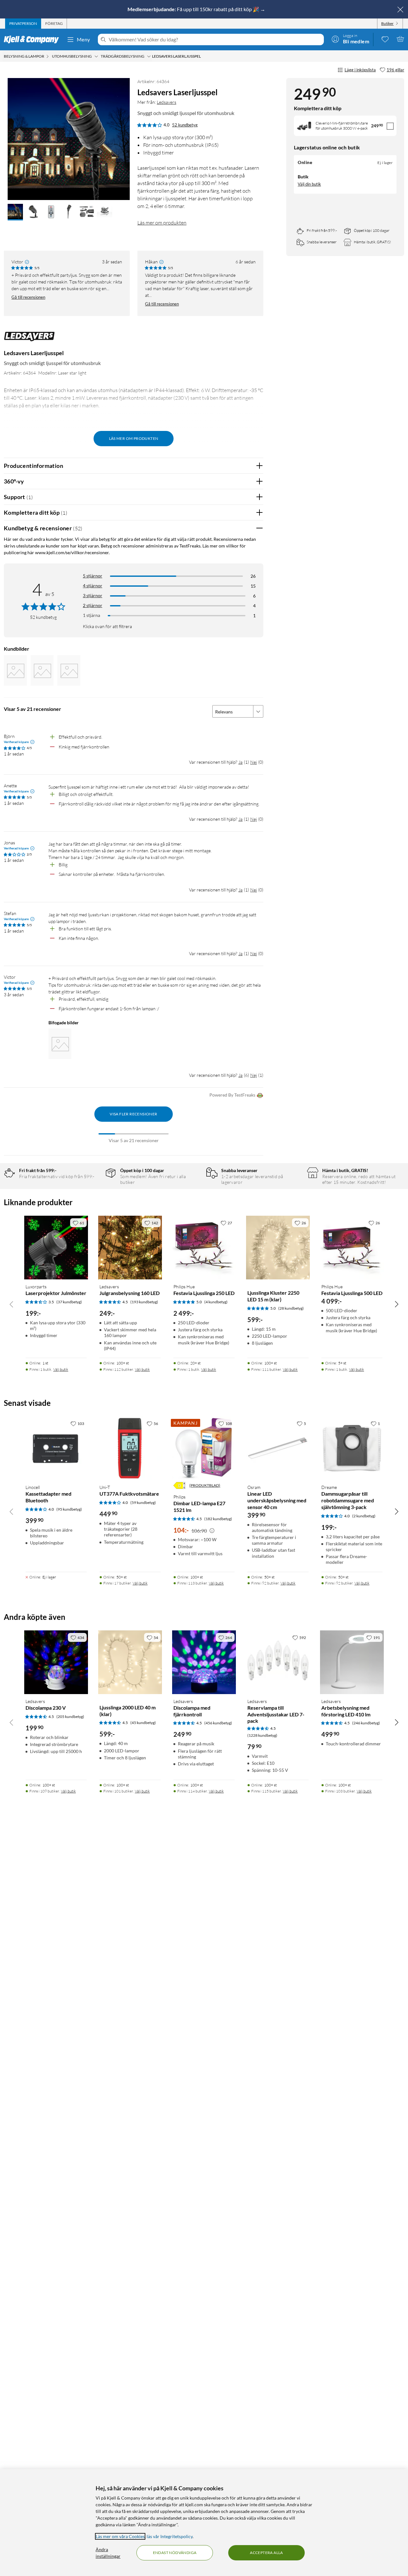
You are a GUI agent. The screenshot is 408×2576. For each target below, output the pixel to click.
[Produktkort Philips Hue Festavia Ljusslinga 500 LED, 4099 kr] (352, 1248)
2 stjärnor (93, 605)
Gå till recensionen (28, 297)
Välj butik (61, 1369)
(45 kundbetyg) (143, 1723)
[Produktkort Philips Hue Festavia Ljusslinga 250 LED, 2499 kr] (204, 1248)
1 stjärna (91, 615)
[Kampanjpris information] (212, 1531)
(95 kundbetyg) (69, 1509)
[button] (15, 212)
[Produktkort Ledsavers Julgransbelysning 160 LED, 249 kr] (130, 1248)
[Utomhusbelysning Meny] (96, 56)
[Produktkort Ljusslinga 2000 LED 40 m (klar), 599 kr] (130, 1662)
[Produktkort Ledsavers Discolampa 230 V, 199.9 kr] (56, 1662)
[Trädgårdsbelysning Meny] (149, 56)
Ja (240, 762)
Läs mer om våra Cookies (120, 2536)
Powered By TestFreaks (232, 1095)
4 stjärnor (93, 586)
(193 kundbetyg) (144, 1302)
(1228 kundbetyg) (262, 1735)
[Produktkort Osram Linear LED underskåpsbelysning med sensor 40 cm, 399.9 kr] (278, 1448)
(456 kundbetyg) (218, 1723)
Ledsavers (167, 102)
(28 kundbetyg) (291, 1308)
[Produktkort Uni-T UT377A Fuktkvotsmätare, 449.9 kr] (130, 1448)
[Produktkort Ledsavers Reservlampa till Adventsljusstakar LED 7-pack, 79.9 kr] (278, 1662)
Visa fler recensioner (133, 1114)
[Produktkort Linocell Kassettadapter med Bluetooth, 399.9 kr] (56, 1448)
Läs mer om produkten (162, 223)
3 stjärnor (93, 595)
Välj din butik (309, 184)
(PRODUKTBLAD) (205, 1485)
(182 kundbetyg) (218, 1519)
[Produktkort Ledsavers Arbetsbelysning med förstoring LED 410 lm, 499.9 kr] (352, 1662)
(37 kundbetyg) (69, 1302)
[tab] (23, 24)
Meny (84, 39)
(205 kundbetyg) (70, 1717)
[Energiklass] (179, 1485)
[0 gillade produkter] (385, 39)
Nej (254, 762)
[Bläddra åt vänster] (11, 1304)
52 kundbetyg (185, 125)
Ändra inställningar (108, 2553)
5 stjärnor (93, 576)
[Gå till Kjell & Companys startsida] (33, 39)
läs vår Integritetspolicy (170, 2536)
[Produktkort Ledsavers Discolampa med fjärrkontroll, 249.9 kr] (204, 1662)
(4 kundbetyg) (216, 1302)
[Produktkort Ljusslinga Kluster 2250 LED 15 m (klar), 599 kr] (278, 1248)
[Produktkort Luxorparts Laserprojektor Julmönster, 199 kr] (56, 1248)
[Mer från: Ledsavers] (29, 340)
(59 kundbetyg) (143, 1503)
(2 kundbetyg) (364, 1516)
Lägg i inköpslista (360, 70)
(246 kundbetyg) (366, 1723)
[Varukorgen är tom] (400, 39)
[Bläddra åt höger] (397, 1304)
